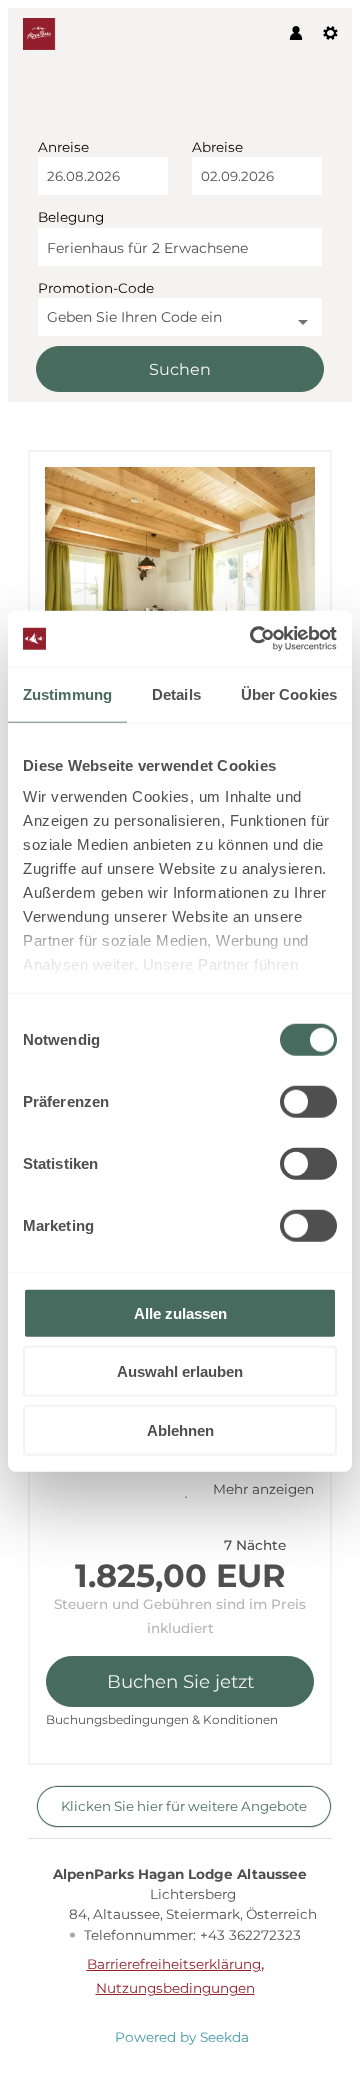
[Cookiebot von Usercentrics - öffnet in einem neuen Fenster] (254, 639)
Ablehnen (180, 1429)
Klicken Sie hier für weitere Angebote (184, 1806)
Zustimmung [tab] (67, 693)
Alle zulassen (180, 1312)
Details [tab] (176, 693)
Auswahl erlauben (180, 1371)
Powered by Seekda (182, 2037)
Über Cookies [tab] (289, 693)
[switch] (308, 1101)
